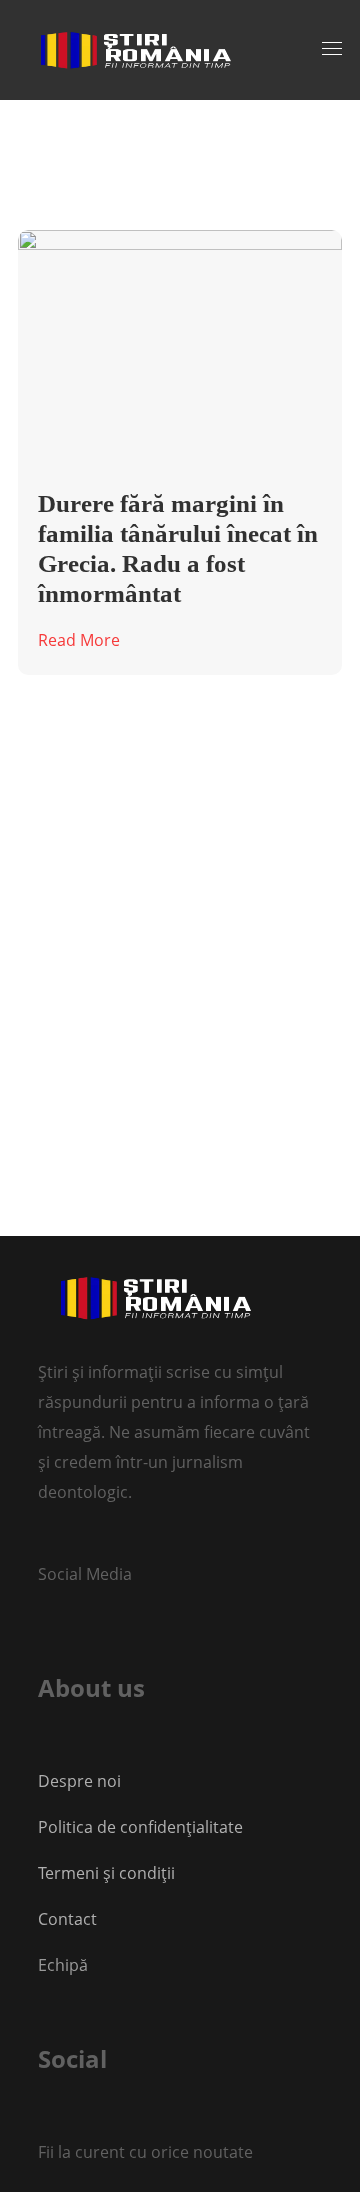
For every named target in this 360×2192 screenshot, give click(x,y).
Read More (79, 640)
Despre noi (79, 1781)
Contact (69, 1919)
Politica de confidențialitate (140, 1827)
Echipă (63, 1965)
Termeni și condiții (106, 1873)
